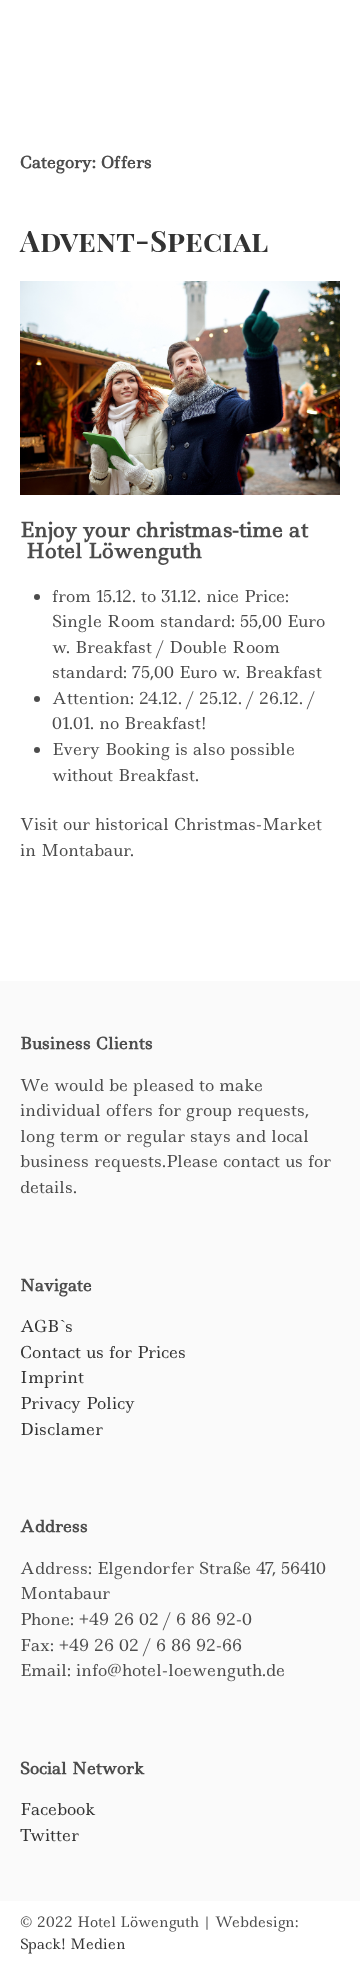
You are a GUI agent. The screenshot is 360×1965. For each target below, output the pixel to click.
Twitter (49, 1835)
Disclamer (61, 1429)
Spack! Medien (73, 1944)
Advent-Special (144, 239)
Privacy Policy (77, 1403)
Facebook (57, 1809)
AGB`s (46, 1326)
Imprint (52, 1377)
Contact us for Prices (103, 1352)
